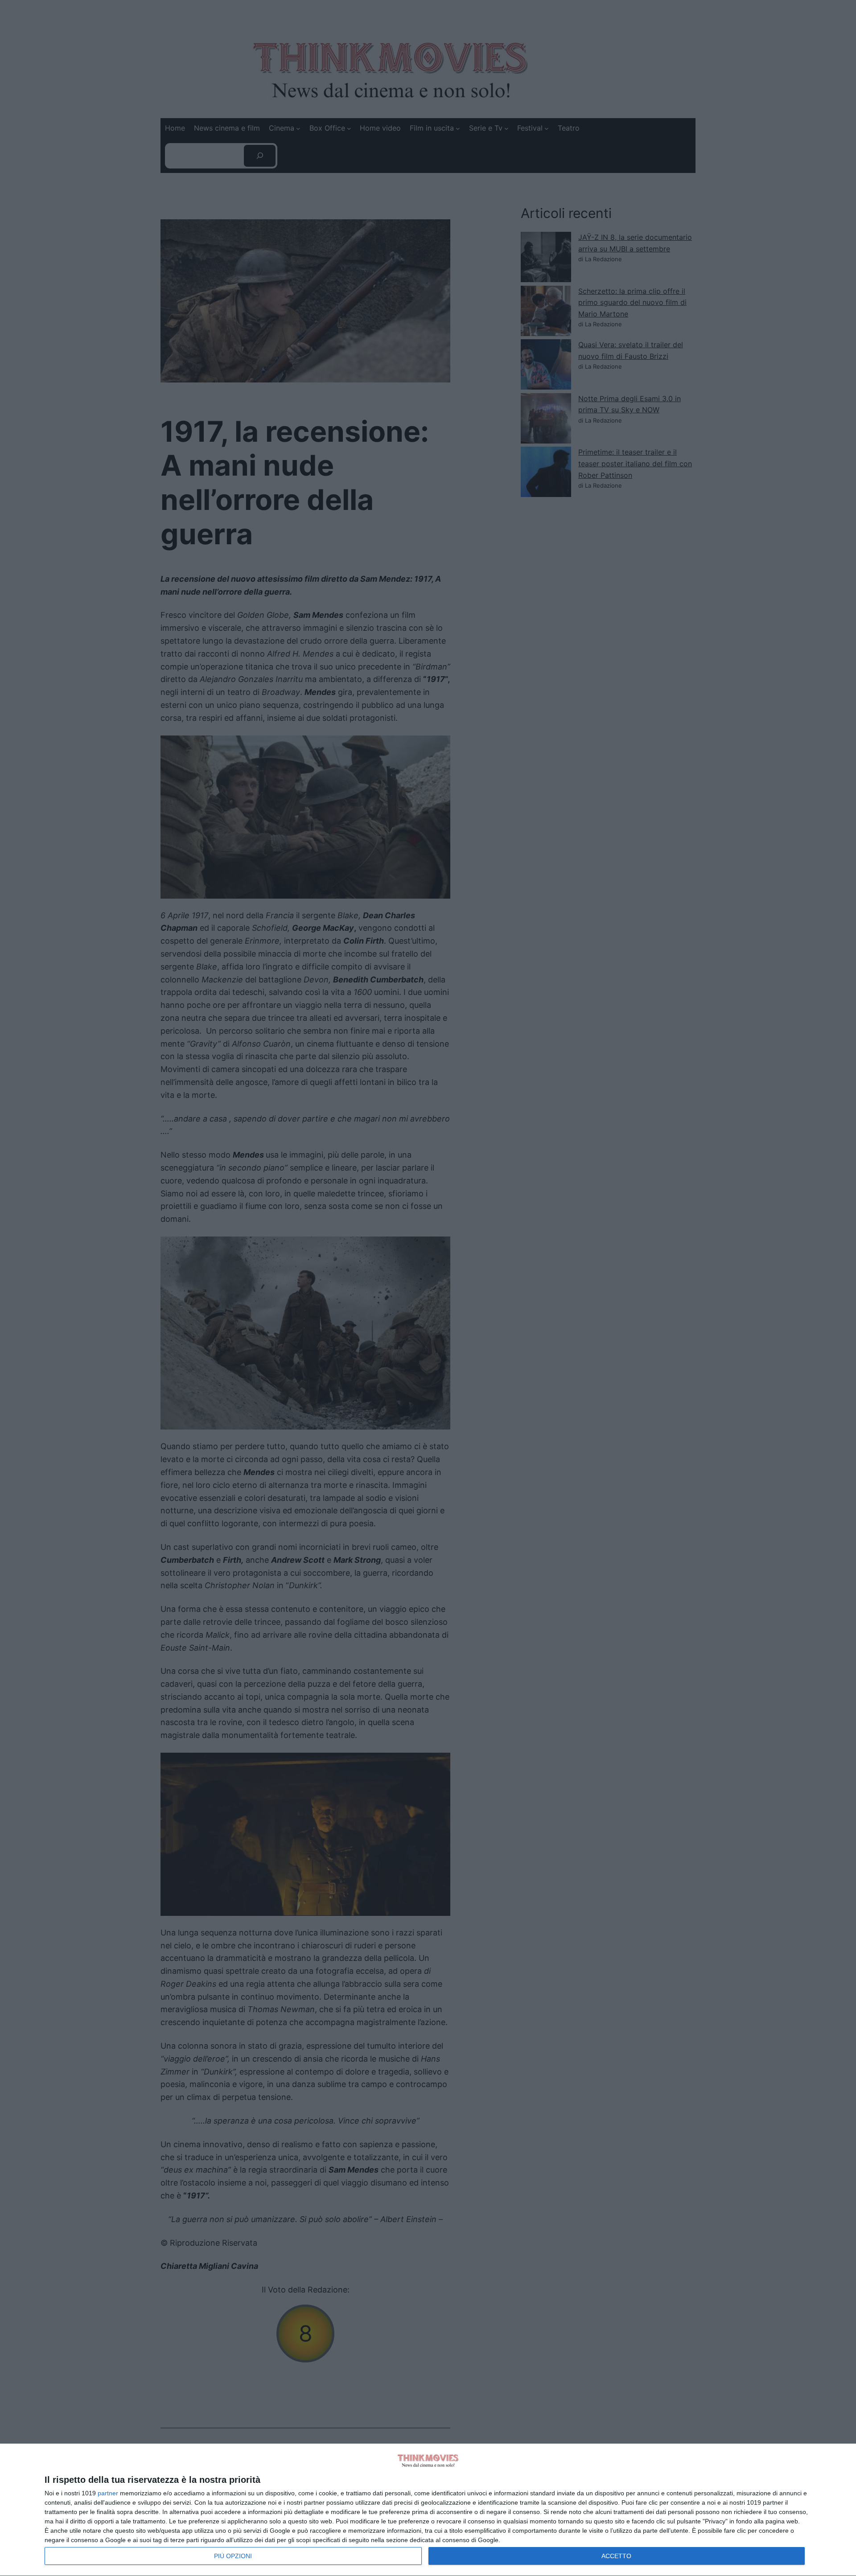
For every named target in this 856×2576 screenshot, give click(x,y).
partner (108, 2493)
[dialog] (428, 2510)
